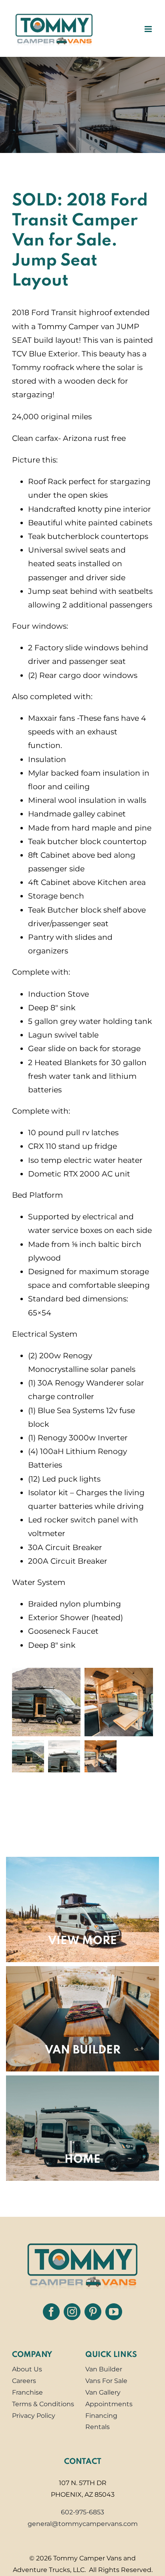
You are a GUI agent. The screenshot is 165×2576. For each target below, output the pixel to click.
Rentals (98, 2427)
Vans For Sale (106, 2381)
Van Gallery (103, 2392)
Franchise (27, 2392)
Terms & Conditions (43, 2404)
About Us (27, 2369)
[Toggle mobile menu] (149, 29)
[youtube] (114, 2312)
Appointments (109, 2404)
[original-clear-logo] (82, 2241)
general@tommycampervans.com (83, 2524)
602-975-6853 (82, 2512)
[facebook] (51, 2312)
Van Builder (104, 2369)
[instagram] (72, 2312)
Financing (101, 2416)
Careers (24, 2381)
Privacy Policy (34, 2416)
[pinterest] (93, 2312)
